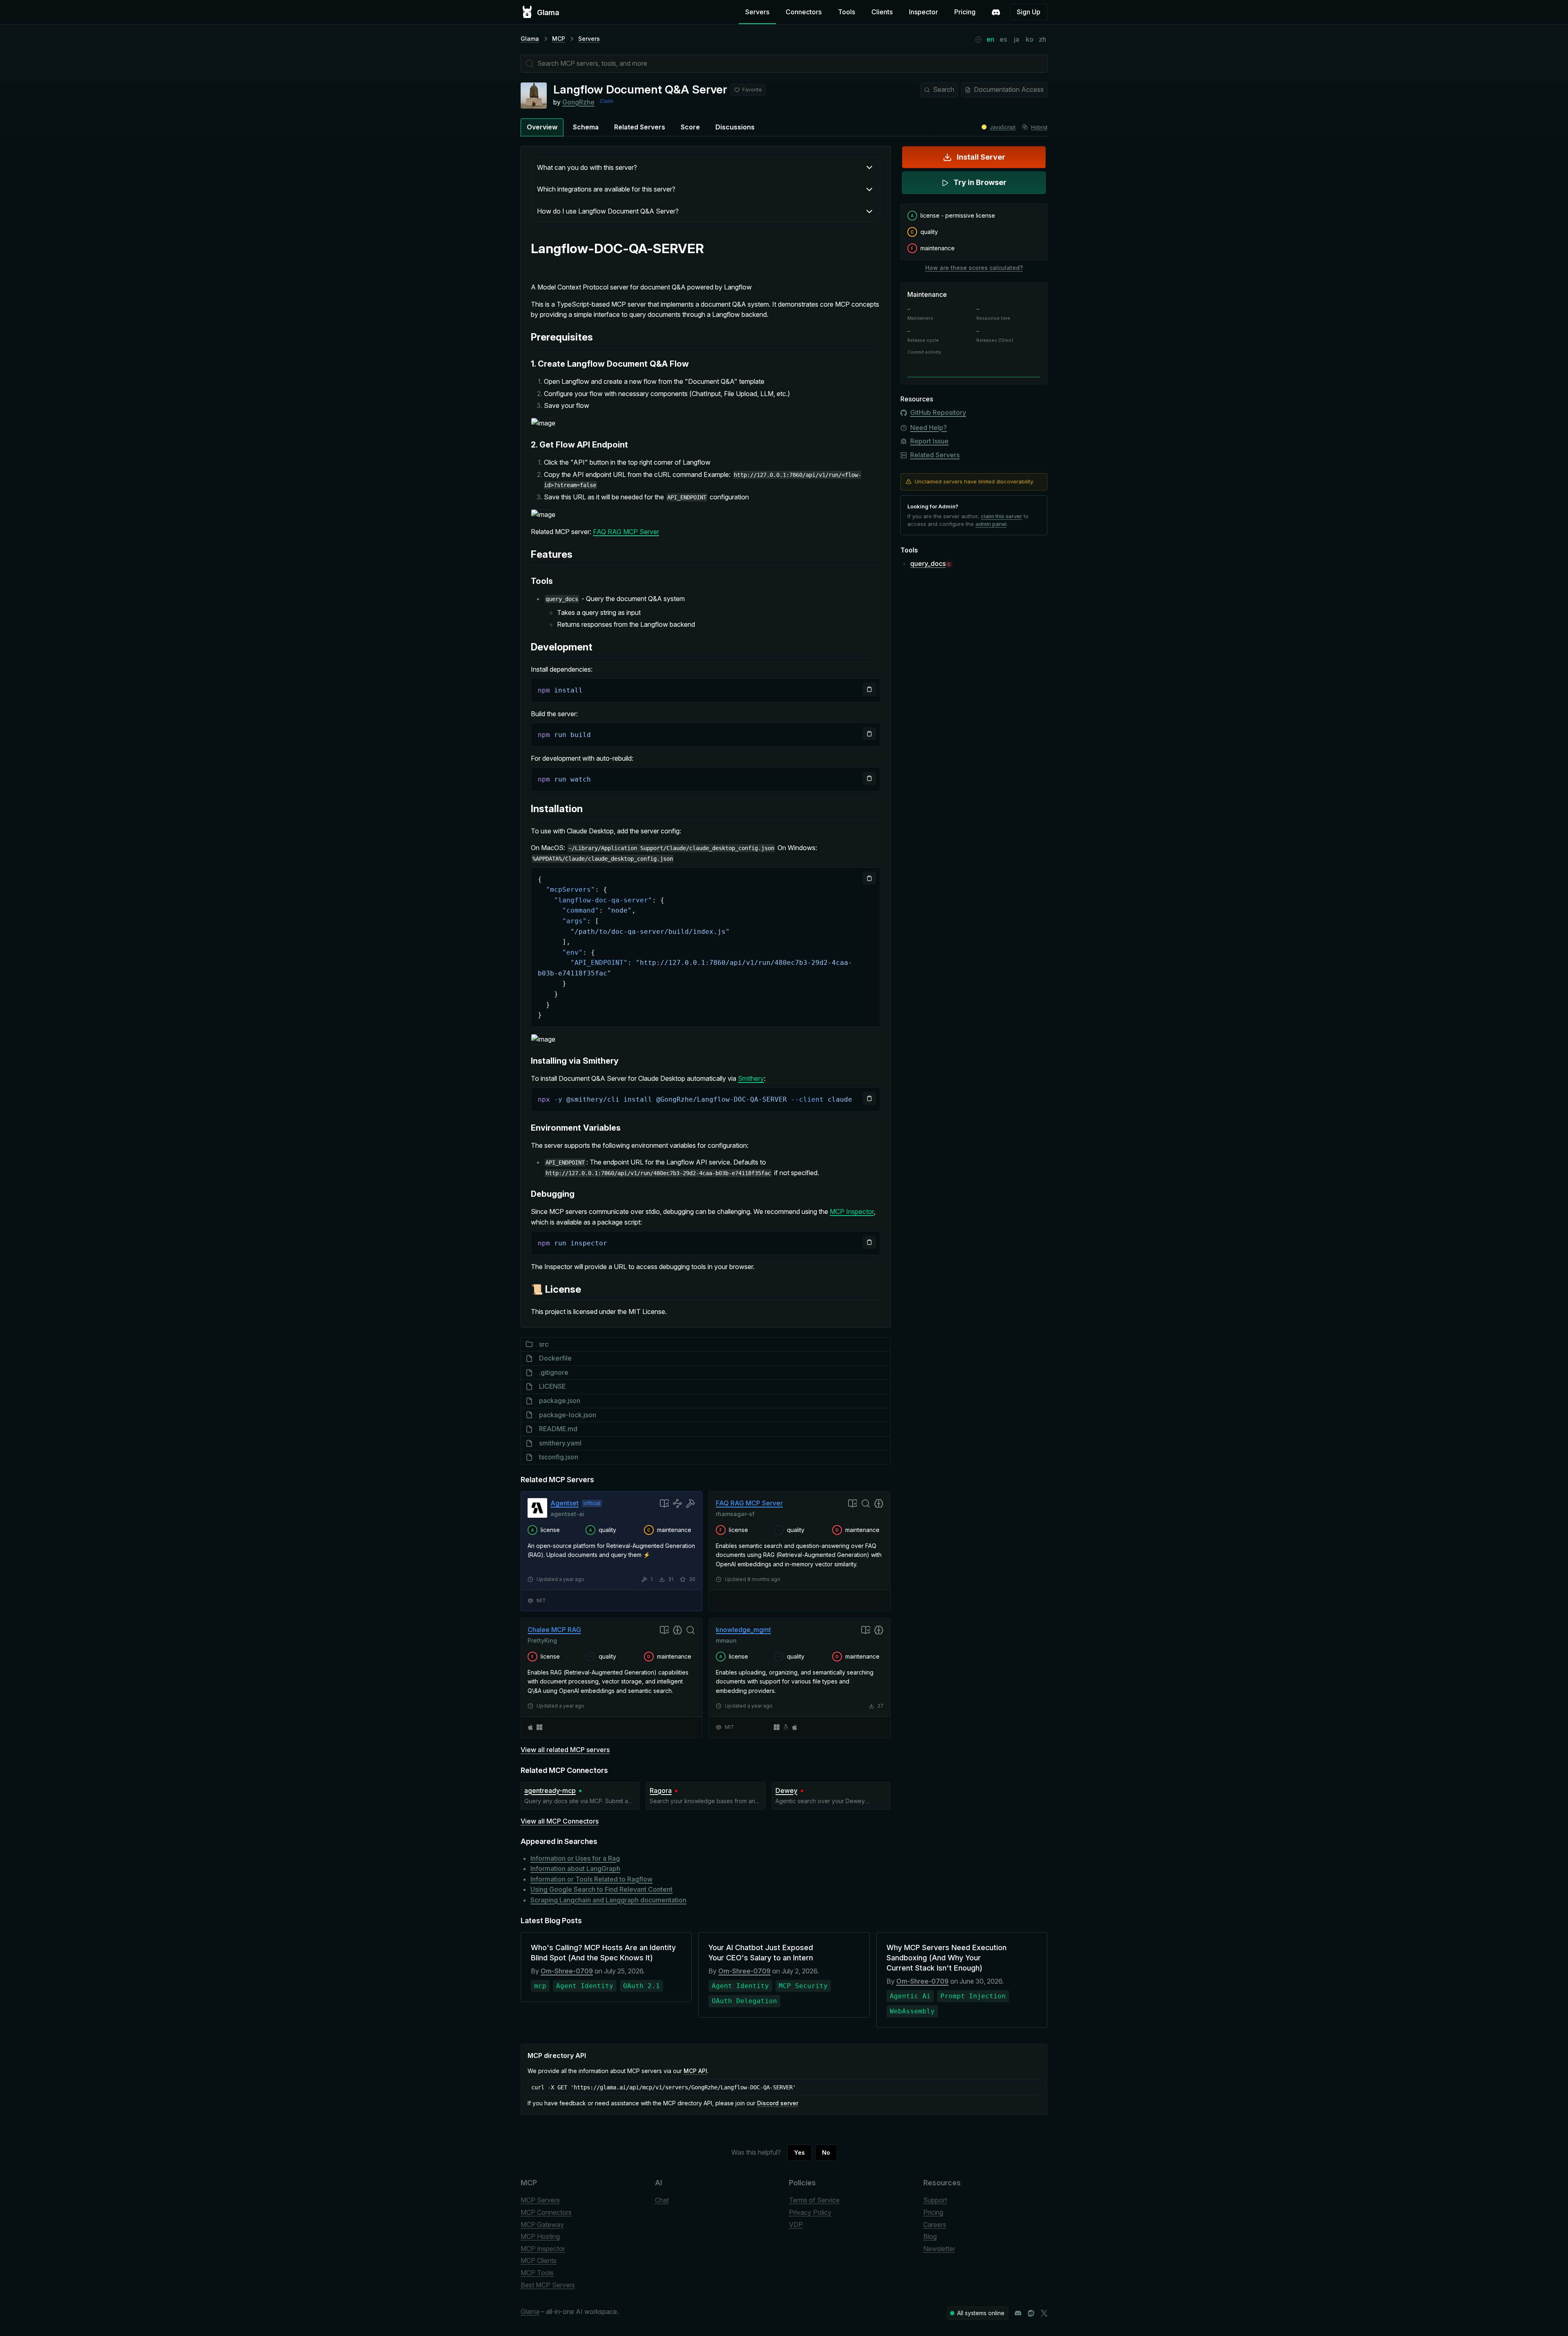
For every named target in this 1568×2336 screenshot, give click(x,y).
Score (690, 127)
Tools (846, 12)
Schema (586, 127)
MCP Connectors (546, 2212)
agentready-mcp (550, 1790)
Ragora (661, 1790)
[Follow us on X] (1044, 2313)
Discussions (735, 127)
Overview (542, 127)
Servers (757, 12)
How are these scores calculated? (974, 268)
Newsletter (939, 2249)
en (990, 39)
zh (1042, 39)
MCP (559, 39)
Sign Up (1029, 12)
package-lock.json (568, 1415)
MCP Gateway (542, 2225)
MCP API (695, 2071)
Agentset (565, 1503)
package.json (560, 1401)
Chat (662, 2200)
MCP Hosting (540, 2236)
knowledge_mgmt (743, 1630)
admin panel (991, 524)
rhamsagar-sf (735, 1514)
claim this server (1001, 516)
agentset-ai (567, 1514)
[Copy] (869, 689)
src (544, 1344)
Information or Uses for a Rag (575, 1858)
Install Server (981, 157)
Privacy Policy (810, 2212)
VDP (796, 2225)
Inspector (923, 12)
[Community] (996, 12)
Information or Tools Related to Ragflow (591, 1879)
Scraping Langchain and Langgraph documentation (608, 1900)
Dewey (786, 1790)
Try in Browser (980, 182)
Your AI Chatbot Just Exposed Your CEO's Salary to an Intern (761, 1953)
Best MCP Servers (548, 2285)
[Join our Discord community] (1018, 2313)
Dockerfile (555, 1358)
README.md (558, 1429)
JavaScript (1003, 127)
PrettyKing (542, 1640)
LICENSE (552, 1386)
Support (935, 2200)
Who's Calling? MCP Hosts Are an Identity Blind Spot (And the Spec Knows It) (603, 1953)
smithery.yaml (560, 1443)
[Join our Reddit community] (1031, 2313)
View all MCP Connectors (560, 1821)
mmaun (726, 1640)
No (826, 2152)
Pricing (965, 12)
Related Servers (640, 127)
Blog (930, 2236)
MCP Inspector (852, 1211)
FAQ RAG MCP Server (626, 532)
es (1003, 39)
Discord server (778, 2103)
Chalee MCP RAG (554, 1630)
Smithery (751, 1078)
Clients (882, 12)
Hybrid (1039, 127)
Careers (935, 2225)
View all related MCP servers (565, 1750)
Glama (530, 39)
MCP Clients (539, 2260)
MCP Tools (537, 2273)
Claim (607, 101)
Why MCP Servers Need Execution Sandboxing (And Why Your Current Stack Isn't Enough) (947, 1958)
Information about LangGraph (575, 1868)
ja (1017, 39)
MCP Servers (540, 2200)
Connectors (804, 12)
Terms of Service (814, 2200)
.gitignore (554, 1372)
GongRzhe (578, 102)
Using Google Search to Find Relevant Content (601, 1889)
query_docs (928, 563)
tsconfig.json (559, 1457)
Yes (800, 2152)
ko (1030, 39)
